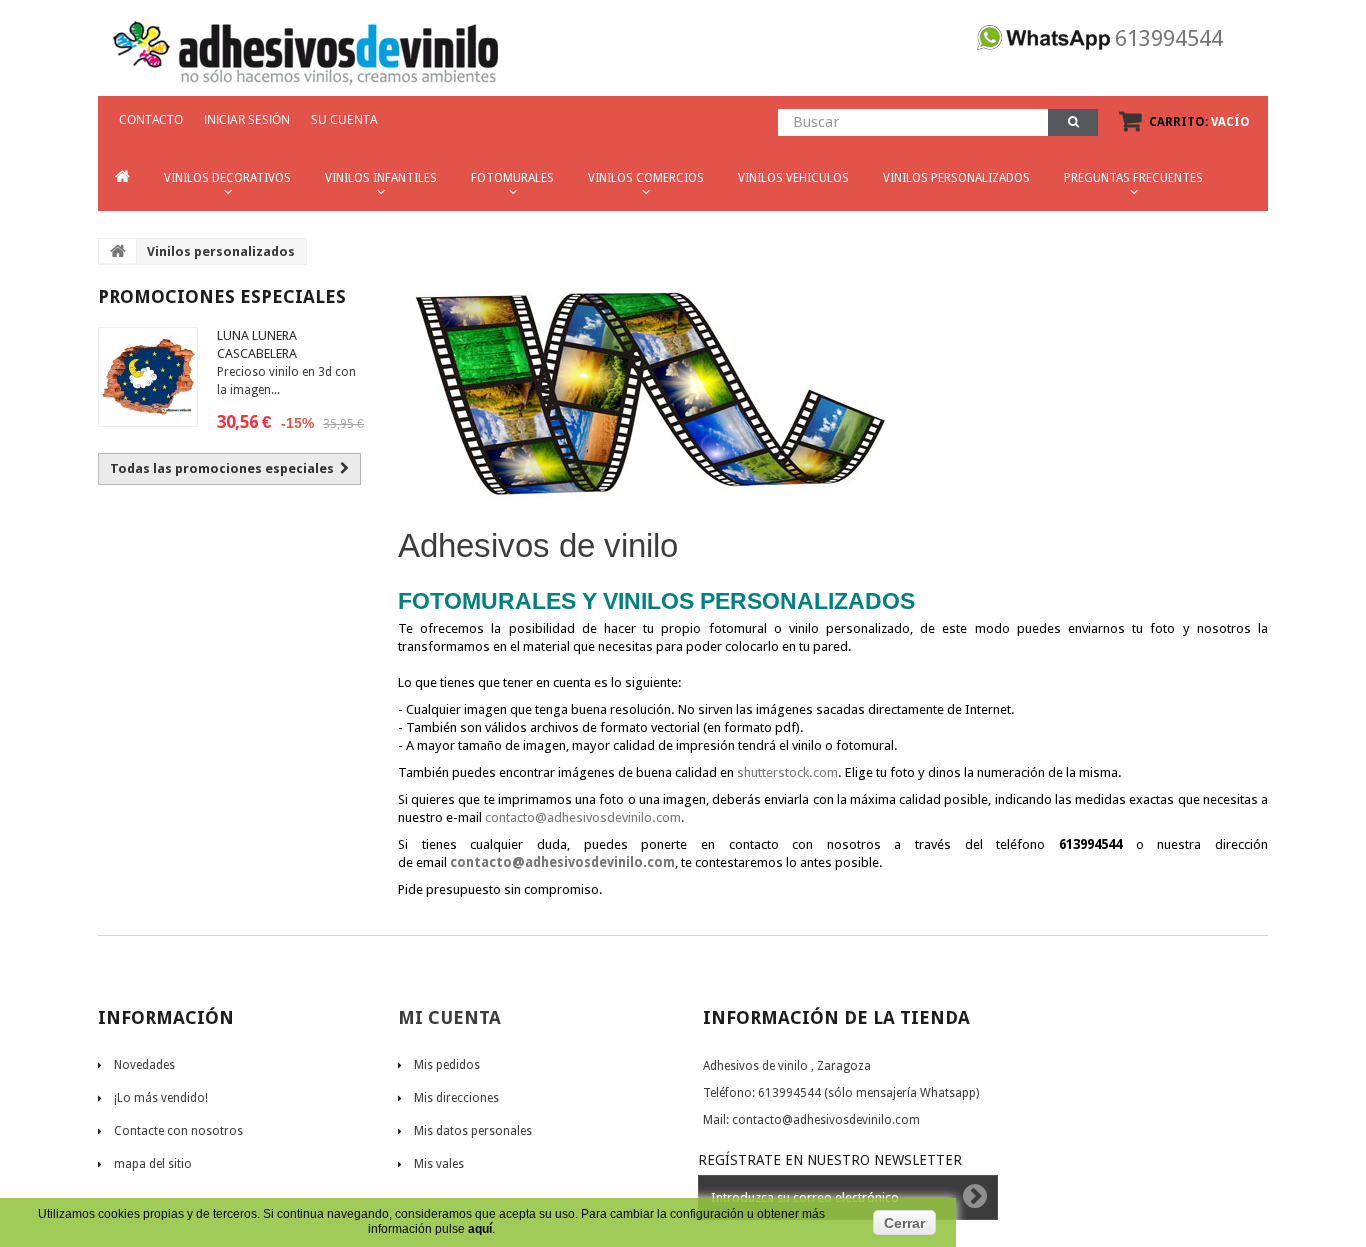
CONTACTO (151, 119)
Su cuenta (344, 119)
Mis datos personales (473, 1131)
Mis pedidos (447, 1065)
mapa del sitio (153, 1164)
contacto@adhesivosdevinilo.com (583, 817)
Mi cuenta (449, 1017)
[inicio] (122, 177)
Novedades (144, 1065)
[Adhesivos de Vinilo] (305, 45)
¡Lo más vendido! (161, 1098)
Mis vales (439, 1164)
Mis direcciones (456, 1098)
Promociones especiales (222, 296)
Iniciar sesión (247, 119)
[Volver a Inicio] (118, 251)
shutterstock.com (787, 772)
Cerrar (904, 1223)
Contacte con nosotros (178, 1131)
